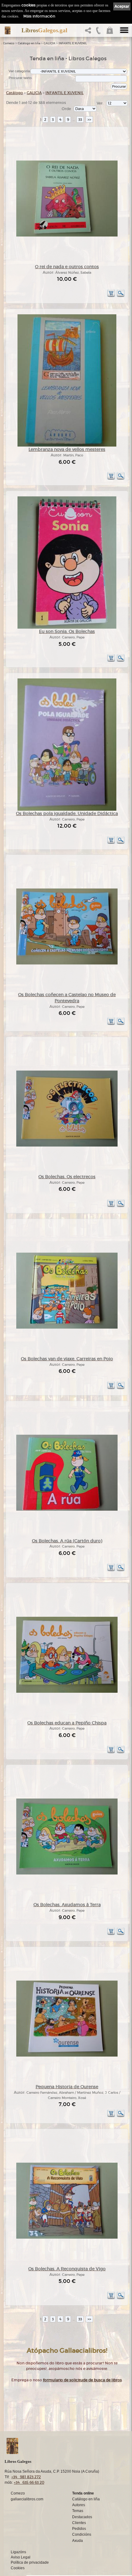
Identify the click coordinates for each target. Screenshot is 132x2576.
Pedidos (79, 2529)
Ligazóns (18, 2552)
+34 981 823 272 (26, 2477)
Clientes (79, 2523)
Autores (79, 2505)
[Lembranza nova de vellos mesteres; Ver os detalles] (67, 445)
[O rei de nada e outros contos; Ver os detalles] (67, 235)
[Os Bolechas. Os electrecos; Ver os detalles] (67, 1145)
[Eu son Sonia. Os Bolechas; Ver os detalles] (67, 628)
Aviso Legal (21, 2557)
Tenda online (83, 2493)
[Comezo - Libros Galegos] (8, 30)
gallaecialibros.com (27, 2499)
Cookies (18, 2568)
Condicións (82, 2534)
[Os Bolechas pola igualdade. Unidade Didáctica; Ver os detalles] (67, 810)
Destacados (82, 2517)
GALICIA (49, 43)
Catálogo (15, 93)
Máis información (39, 16)
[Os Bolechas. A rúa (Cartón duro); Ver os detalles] (67, 1510)
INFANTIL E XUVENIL (73, 43)
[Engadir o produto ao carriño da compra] (111, 296)
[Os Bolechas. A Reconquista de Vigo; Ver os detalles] (67, 2238)
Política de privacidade (30, 2562)
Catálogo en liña (29, 43)
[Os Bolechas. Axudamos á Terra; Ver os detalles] (67, 1873)
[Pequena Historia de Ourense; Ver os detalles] (67, 2055)
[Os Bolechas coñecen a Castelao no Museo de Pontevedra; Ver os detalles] (67, 963)
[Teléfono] (99, 32)
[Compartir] (89, 32)
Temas (78, 2511)
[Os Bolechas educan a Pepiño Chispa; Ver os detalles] (67, 1692)
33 (80, 119)
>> (89, 119)
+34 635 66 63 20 (29, 2482)
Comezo (9, 43)
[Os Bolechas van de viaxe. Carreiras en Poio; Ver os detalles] (67, 1328)
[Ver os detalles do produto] (121, 296)
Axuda (78, 2541)
